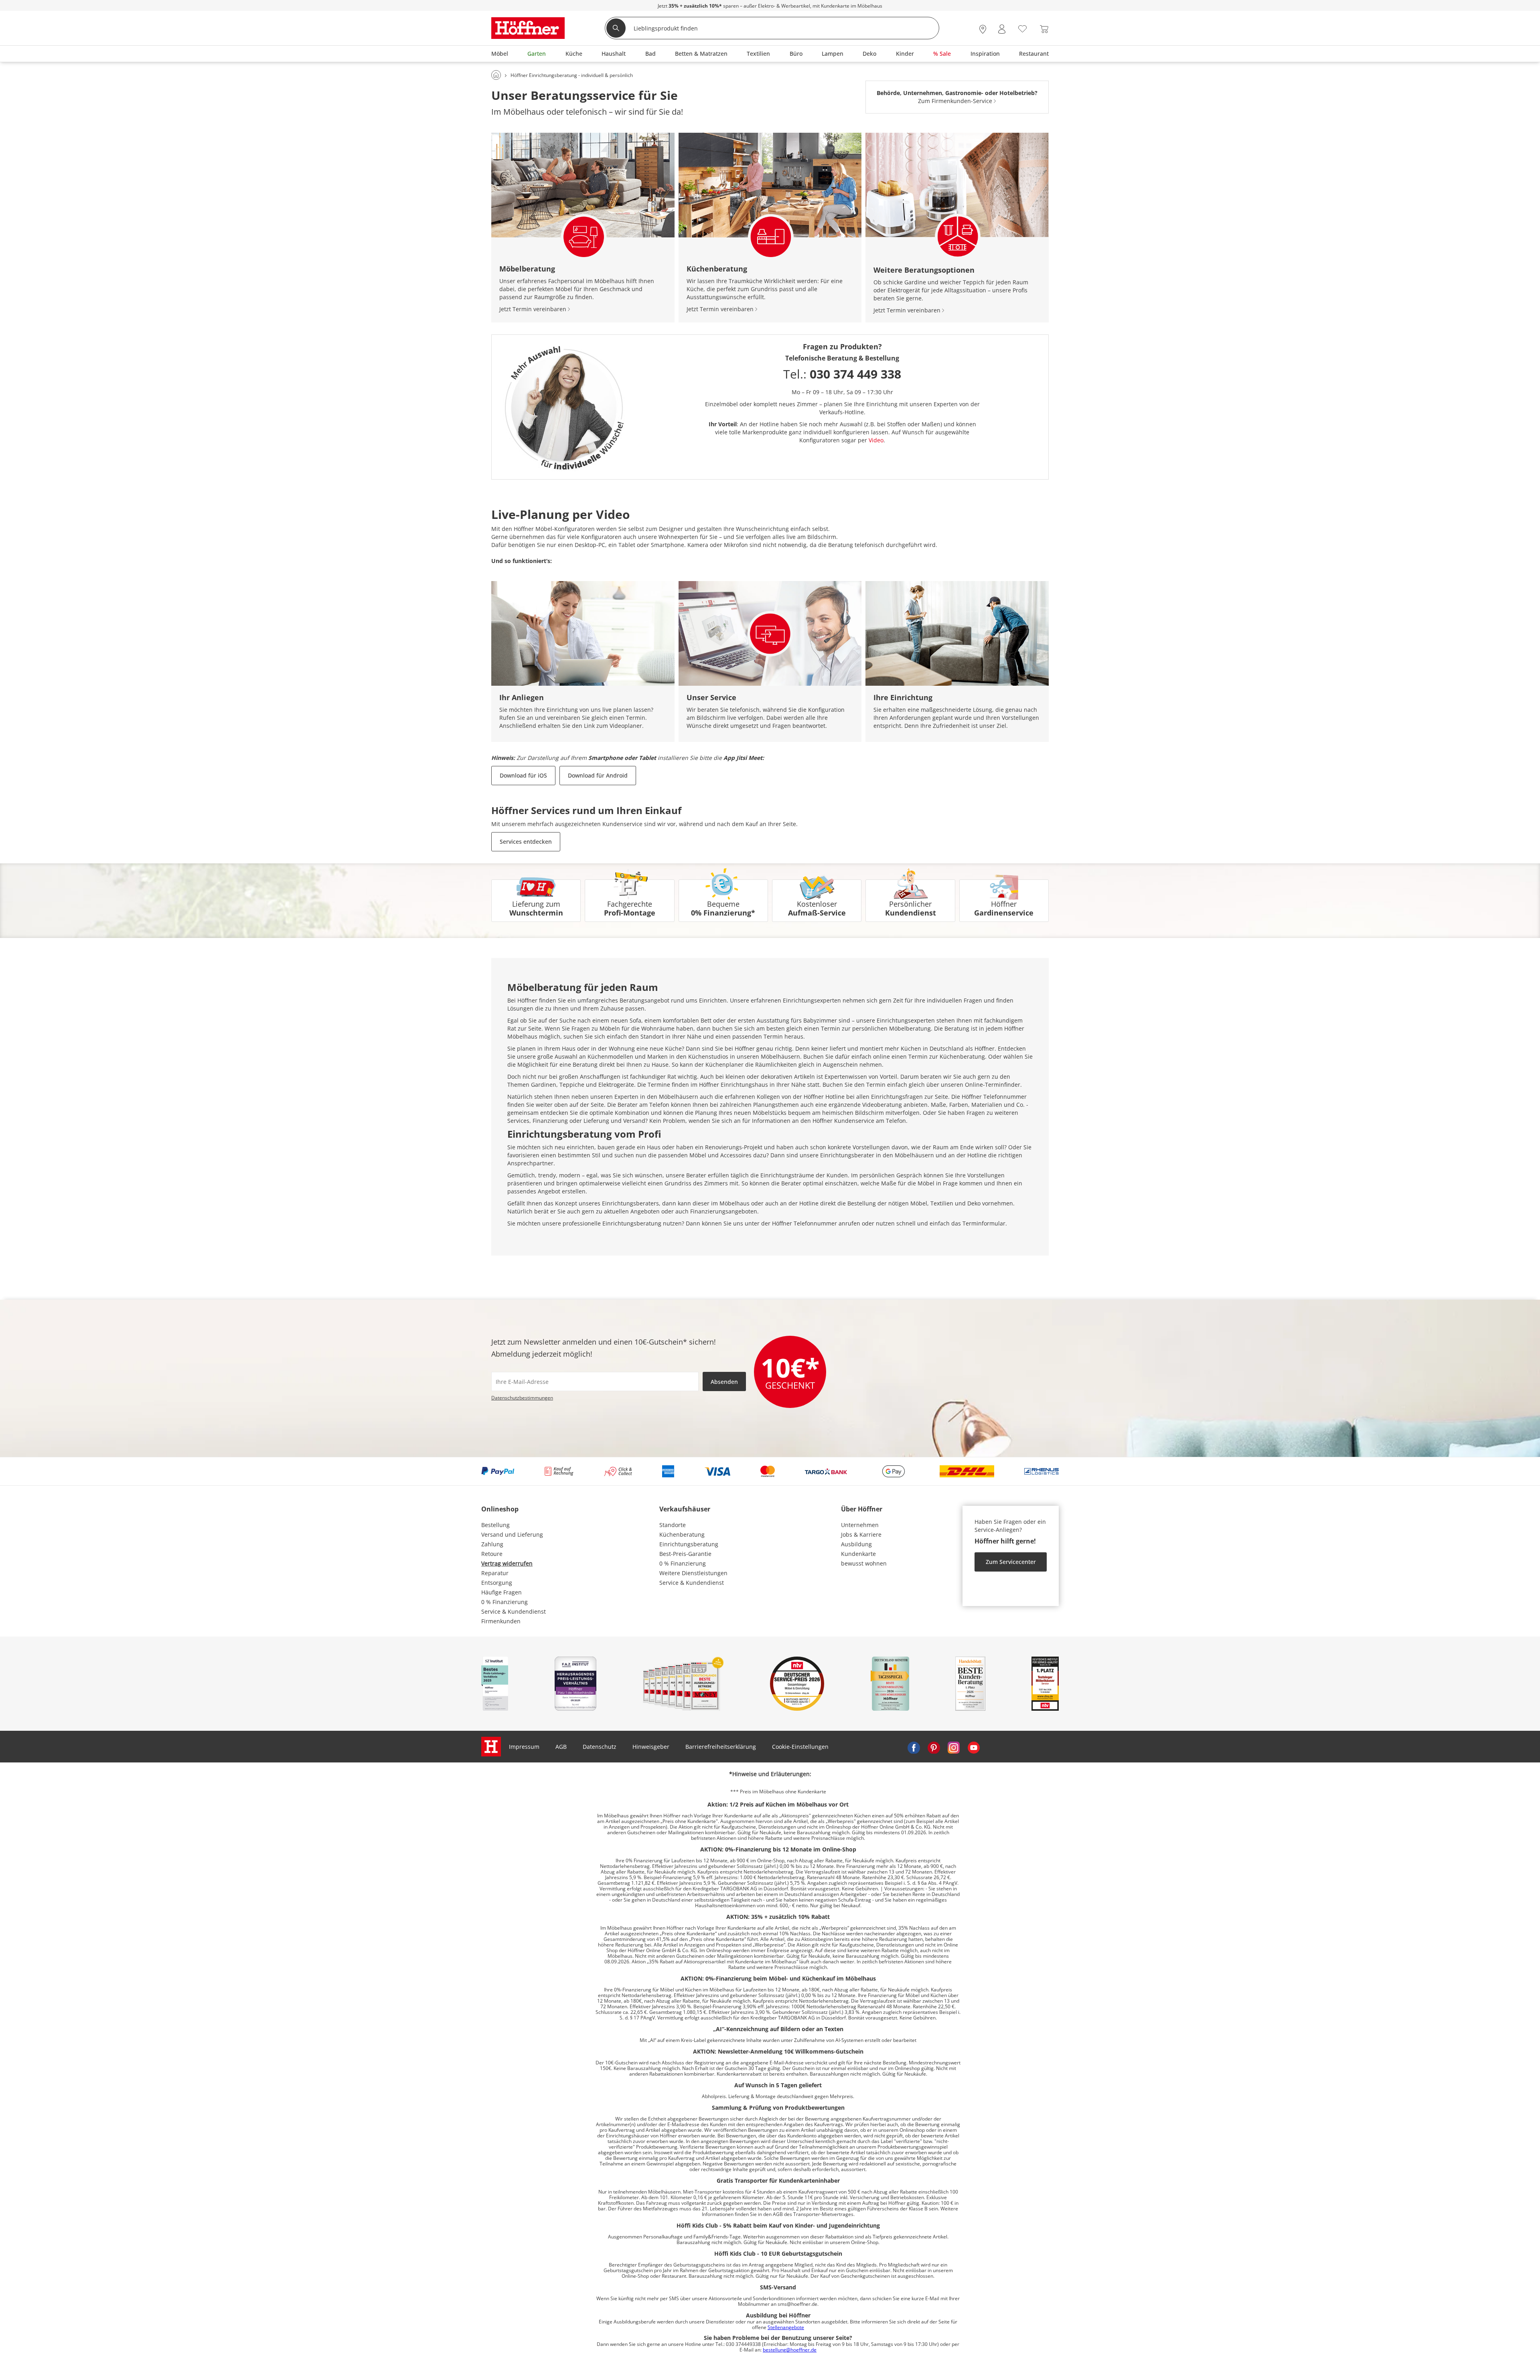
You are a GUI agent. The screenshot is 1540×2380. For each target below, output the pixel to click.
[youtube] (974, 1747)
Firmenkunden (501, 1621)
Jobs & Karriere (861, 1534)
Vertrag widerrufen (507, 1563)
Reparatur (495, 1573)
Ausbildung (856, 1544)
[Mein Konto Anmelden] (1002, 29)
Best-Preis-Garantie (685, 1554)
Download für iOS (523, 775)
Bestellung (495, 1525)
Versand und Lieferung (512, 1534)
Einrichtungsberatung (689, 1544)
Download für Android (598, 775)
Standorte (673, 1525)
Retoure (492, 1554)
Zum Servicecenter (1011, 1562)
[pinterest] (934, 1747)
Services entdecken (526, 842)
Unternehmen (860, 1525)
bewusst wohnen (864, 1563)
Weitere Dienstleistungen (693, 1573)
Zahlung (492, 1544)
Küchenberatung (682, 1534)
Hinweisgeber (651, 1747)
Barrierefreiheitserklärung (721, 1747)
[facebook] (914, 1747)
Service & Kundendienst (514, 1611)
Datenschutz (600, 1747)
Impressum (524, 1747)
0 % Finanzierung (505, 1602)
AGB (561, 1747)
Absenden (724, 1382)
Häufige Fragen (502, 1592)
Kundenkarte (858, 1554)
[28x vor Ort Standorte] (983, 29)
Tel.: (842, 374)
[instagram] (954, 1747)
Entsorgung (497, 1583)
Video (876, 440)
